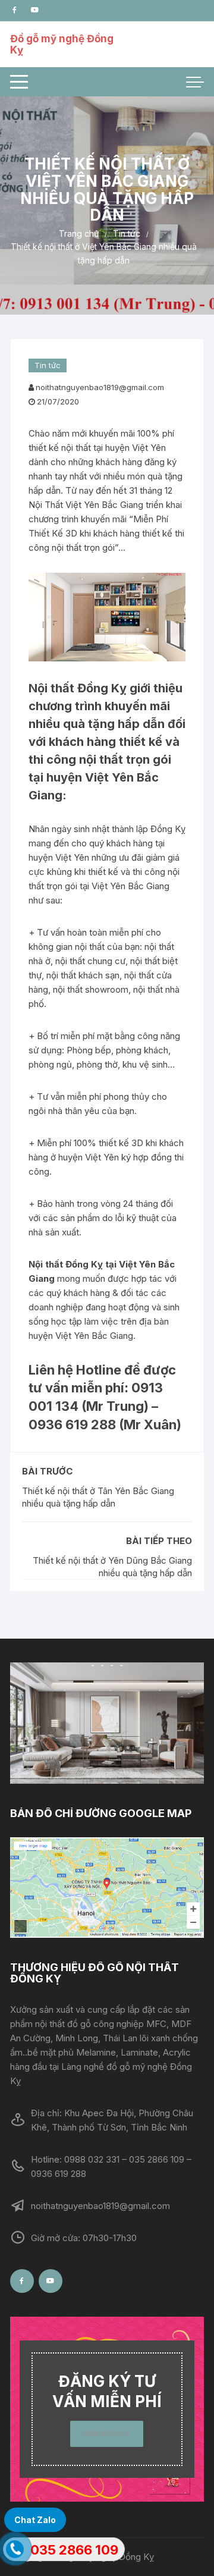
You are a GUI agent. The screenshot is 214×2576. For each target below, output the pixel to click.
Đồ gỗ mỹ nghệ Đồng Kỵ (62, 44)
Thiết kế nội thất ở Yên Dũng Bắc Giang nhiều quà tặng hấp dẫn (112, 1567)
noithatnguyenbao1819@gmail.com (100, 387)
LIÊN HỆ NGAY (107, 2434)
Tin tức (48, 365)
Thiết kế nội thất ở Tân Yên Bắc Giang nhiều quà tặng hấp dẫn (98, 1497)
